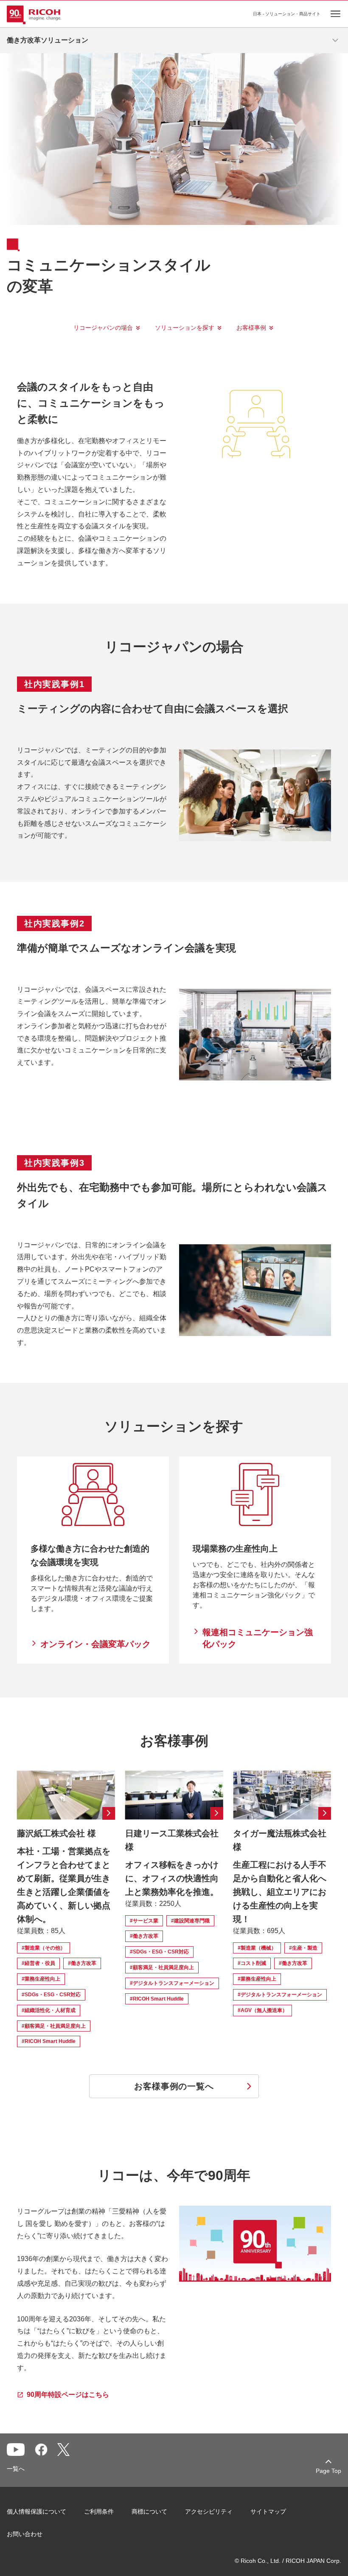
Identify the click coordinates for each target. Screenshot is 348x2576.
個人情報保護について (36, 2511)
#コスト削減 (252, 1963)
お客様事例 (251, 328)
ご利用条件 (99, 2511)
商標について (149, 2511)
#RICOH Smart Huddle (49, 2041)
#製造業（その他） (43, 1948)
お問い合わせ (25, 2534)
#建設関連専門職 (190, 1921)
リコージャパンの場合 (103, 328)
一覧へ (16, 2469)
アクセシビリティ (209, 2511)
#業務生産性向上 (41, 1979)
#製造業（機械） (257, 1948)
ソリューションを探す (185, 328)
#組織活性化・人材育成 (49, 2010)
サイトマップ (268, 2511)
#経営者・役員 (38, 1963)
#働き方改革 (82, 1963)
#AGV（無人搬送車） (262, 2010)
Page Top (328, 2471)
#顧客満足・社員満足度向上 (54, 2026)
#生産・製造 (303, 1948)
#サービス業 (144, 1921)
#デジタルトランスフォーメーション (172, 1983)
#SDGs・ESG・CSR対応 (51, 1995)
